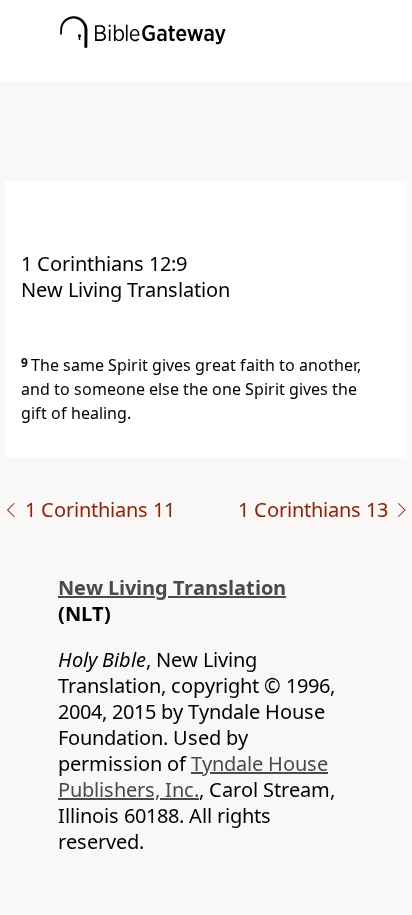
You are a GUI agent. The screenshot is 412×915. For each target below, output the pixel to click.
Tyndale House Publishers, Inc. (193, 776)
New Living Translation (172, 587)
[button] (236, 67)
